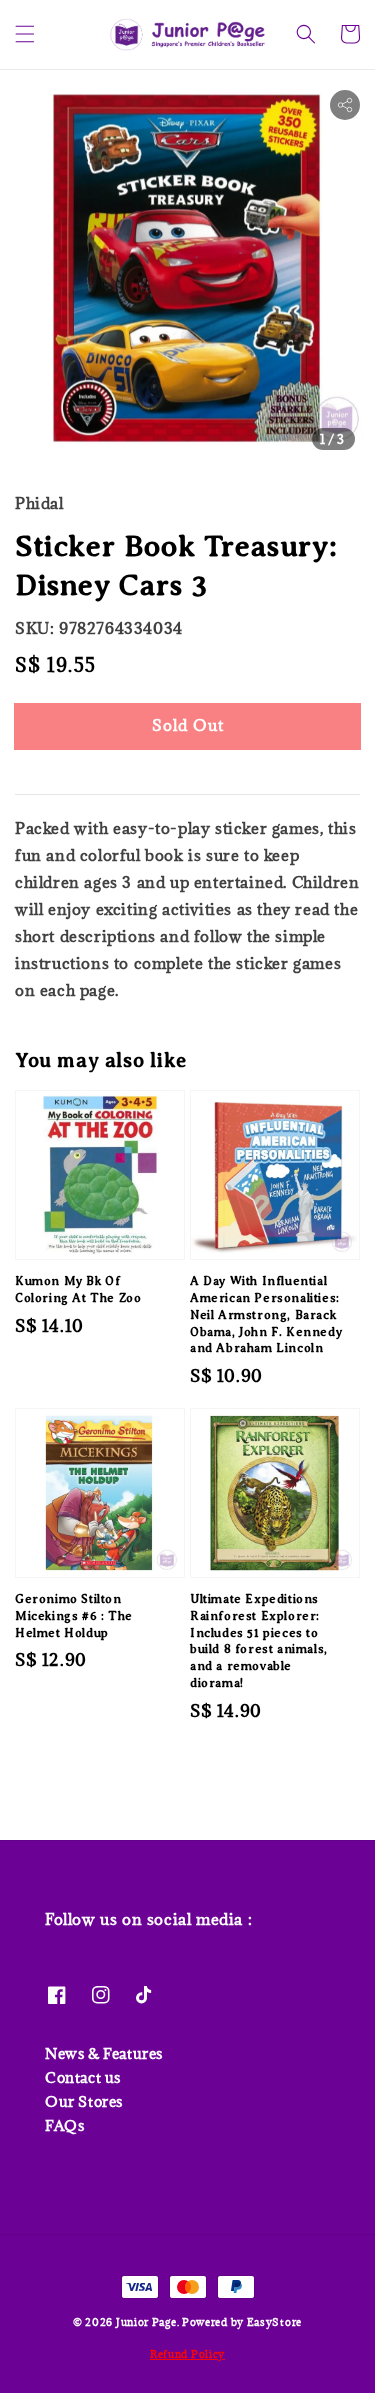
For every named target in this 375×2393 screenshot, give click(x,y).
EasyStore (274, 2322)
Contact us (83, 2077)
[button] (25, 34)
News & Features (104, 2053)
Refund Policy (187, 2354)
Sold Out (188, 725)
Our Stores (84, 2101)
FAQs (64, 2125)
